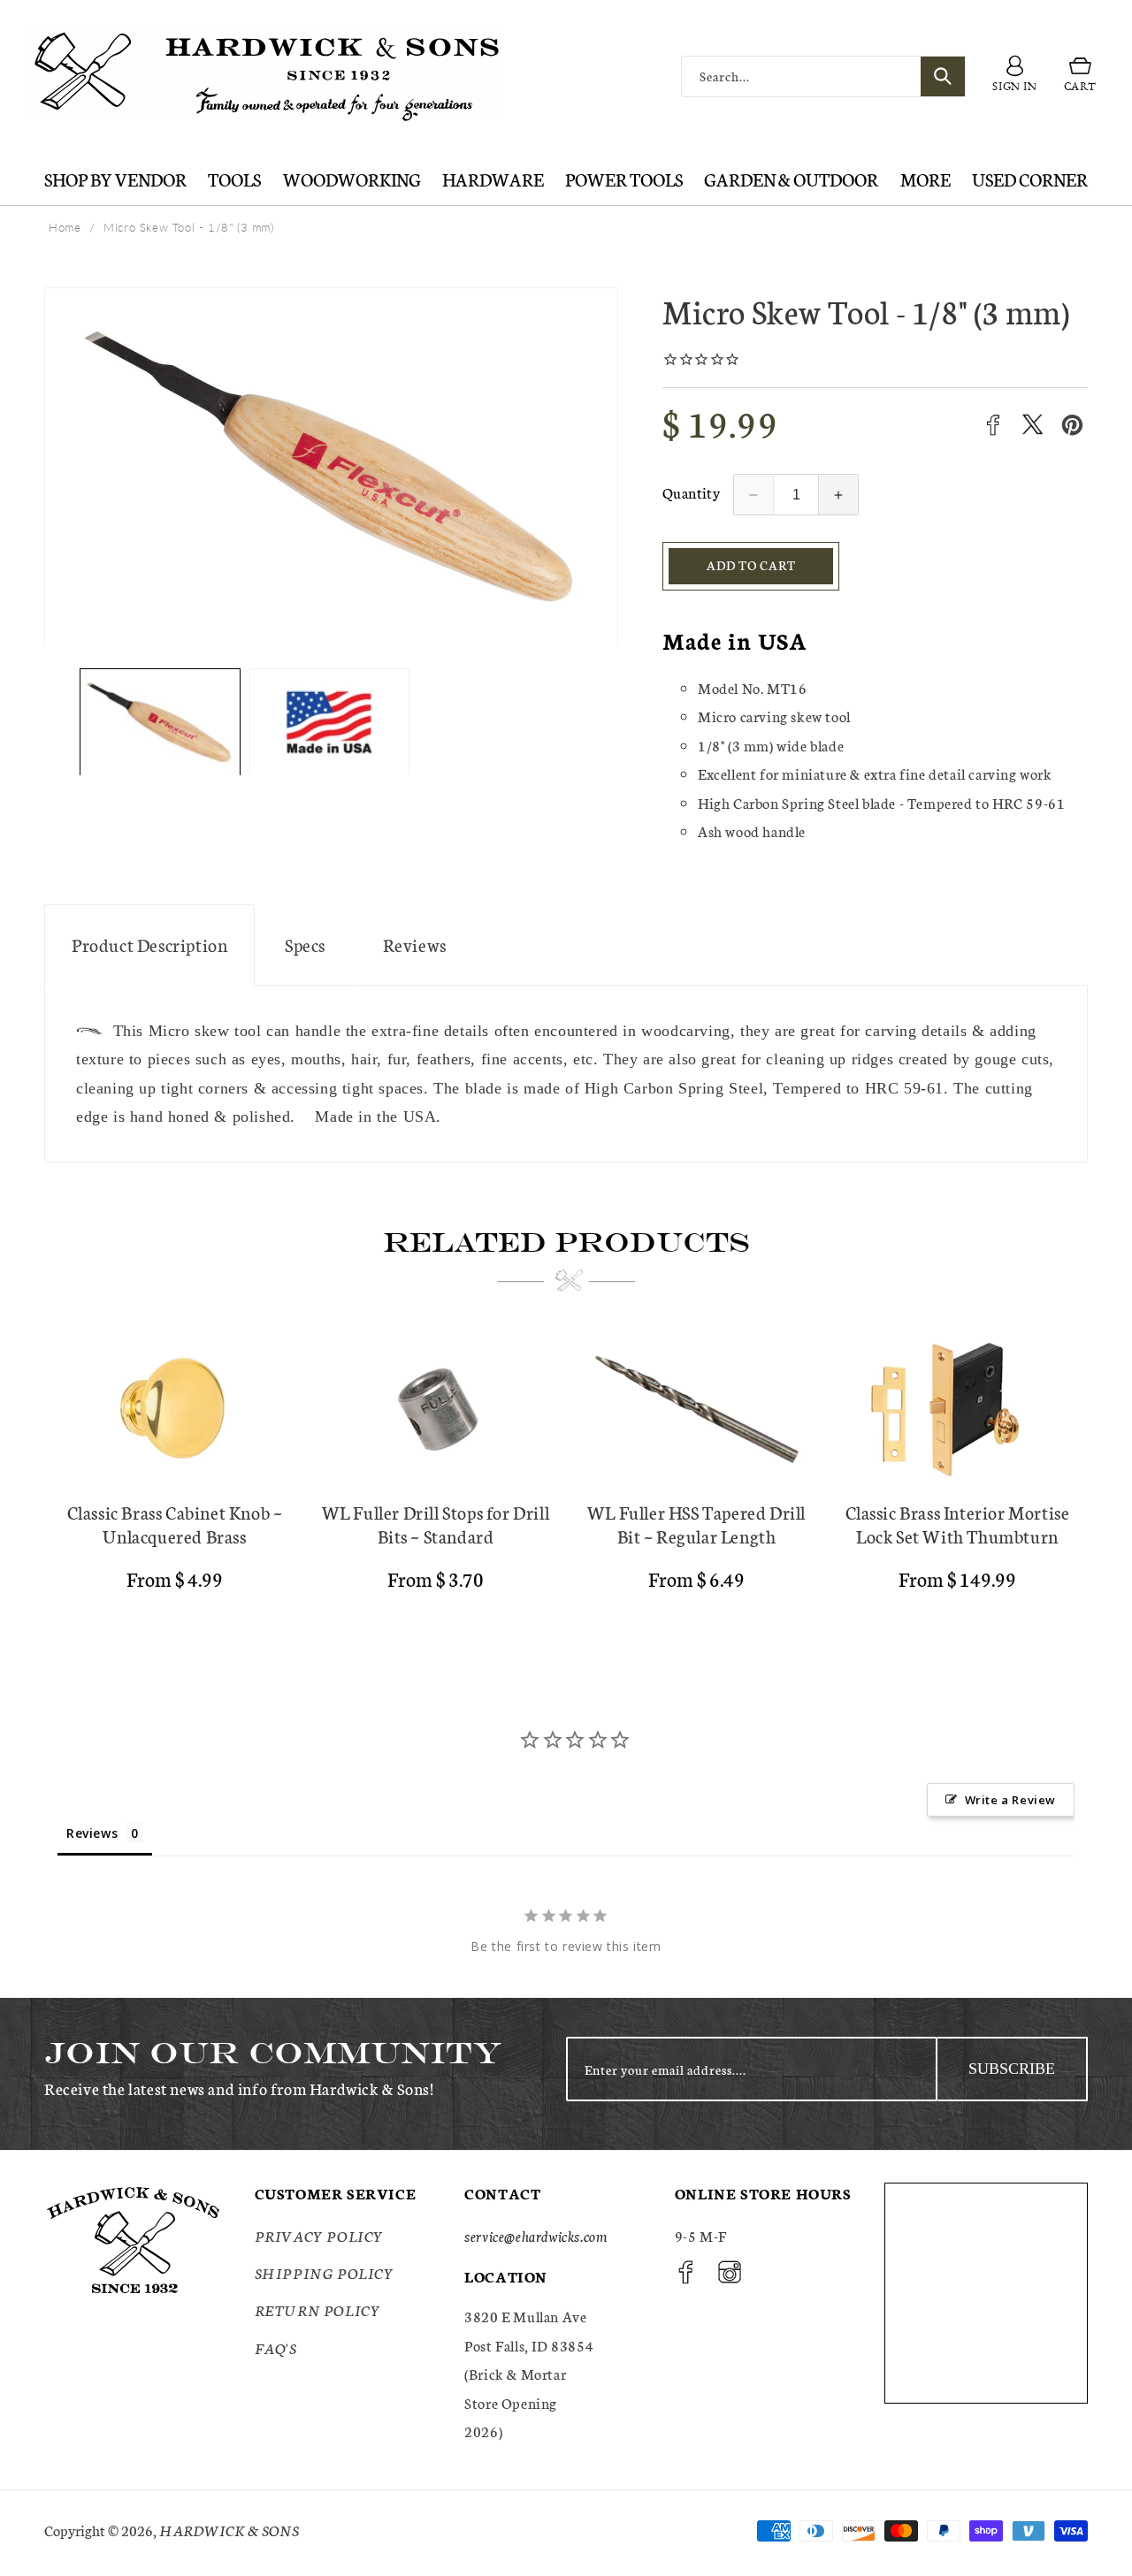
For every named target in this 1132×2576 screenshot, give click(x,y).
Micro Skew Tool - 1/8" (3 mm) (188, 227)
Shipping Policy (325, 2272)
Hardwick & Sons (229, 2530)
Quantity (691, 492)
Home (65, 227)
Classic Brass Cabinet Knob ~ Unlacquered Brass (175, 1524)
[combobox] (823, 76)
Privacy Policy (319, 2235)
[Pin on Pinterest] (1072, 425)
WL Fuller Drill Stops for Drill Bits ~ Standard (436, 1524)
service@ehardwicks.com (535, 2235)
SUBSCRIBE (1012, 2069)
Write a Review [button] (1010, 1800)
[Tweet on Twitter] (1033, 425)
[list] (566, 1482)
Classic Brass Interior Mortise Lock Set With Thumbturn (958, 1524)
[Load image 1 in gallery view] (160, 723)
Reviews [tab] (92, 1833)
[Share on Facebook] (993, 425)
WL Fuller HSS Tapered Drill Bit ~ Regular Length (696, 1524)
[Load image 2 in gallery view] (330, 723)
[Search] (943, 76)
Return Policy (318, 2309)
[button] (1080, 77)
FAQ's (276, 2347)
